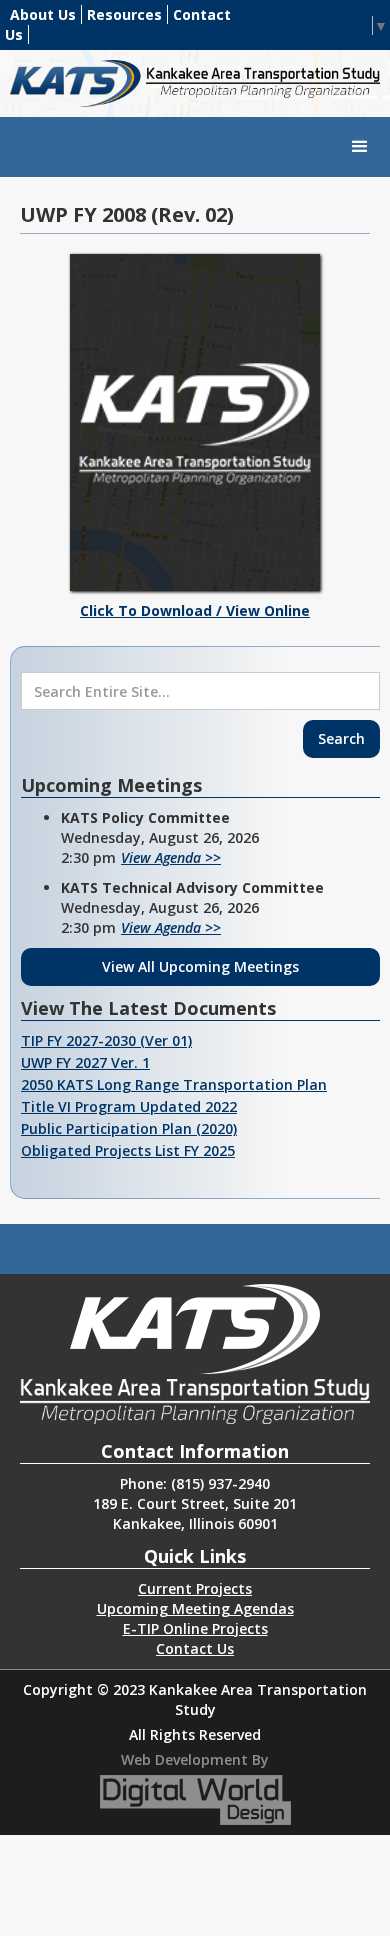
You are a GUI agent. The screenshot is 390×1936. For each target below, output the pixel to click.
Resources (124, 14)
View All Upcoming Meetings (200, 966)
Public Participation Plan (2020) (129, 1128)
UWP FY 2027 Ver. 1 (85, 1062)
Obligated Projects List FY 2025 (128, 1150)
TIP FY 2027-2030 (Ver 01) (106, 1040)
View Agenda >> (171, 857)
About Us (43, 14)
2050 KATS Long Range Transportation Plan (174, 1084)
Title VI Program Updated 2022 (129, 1106)
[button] (360, 147)
